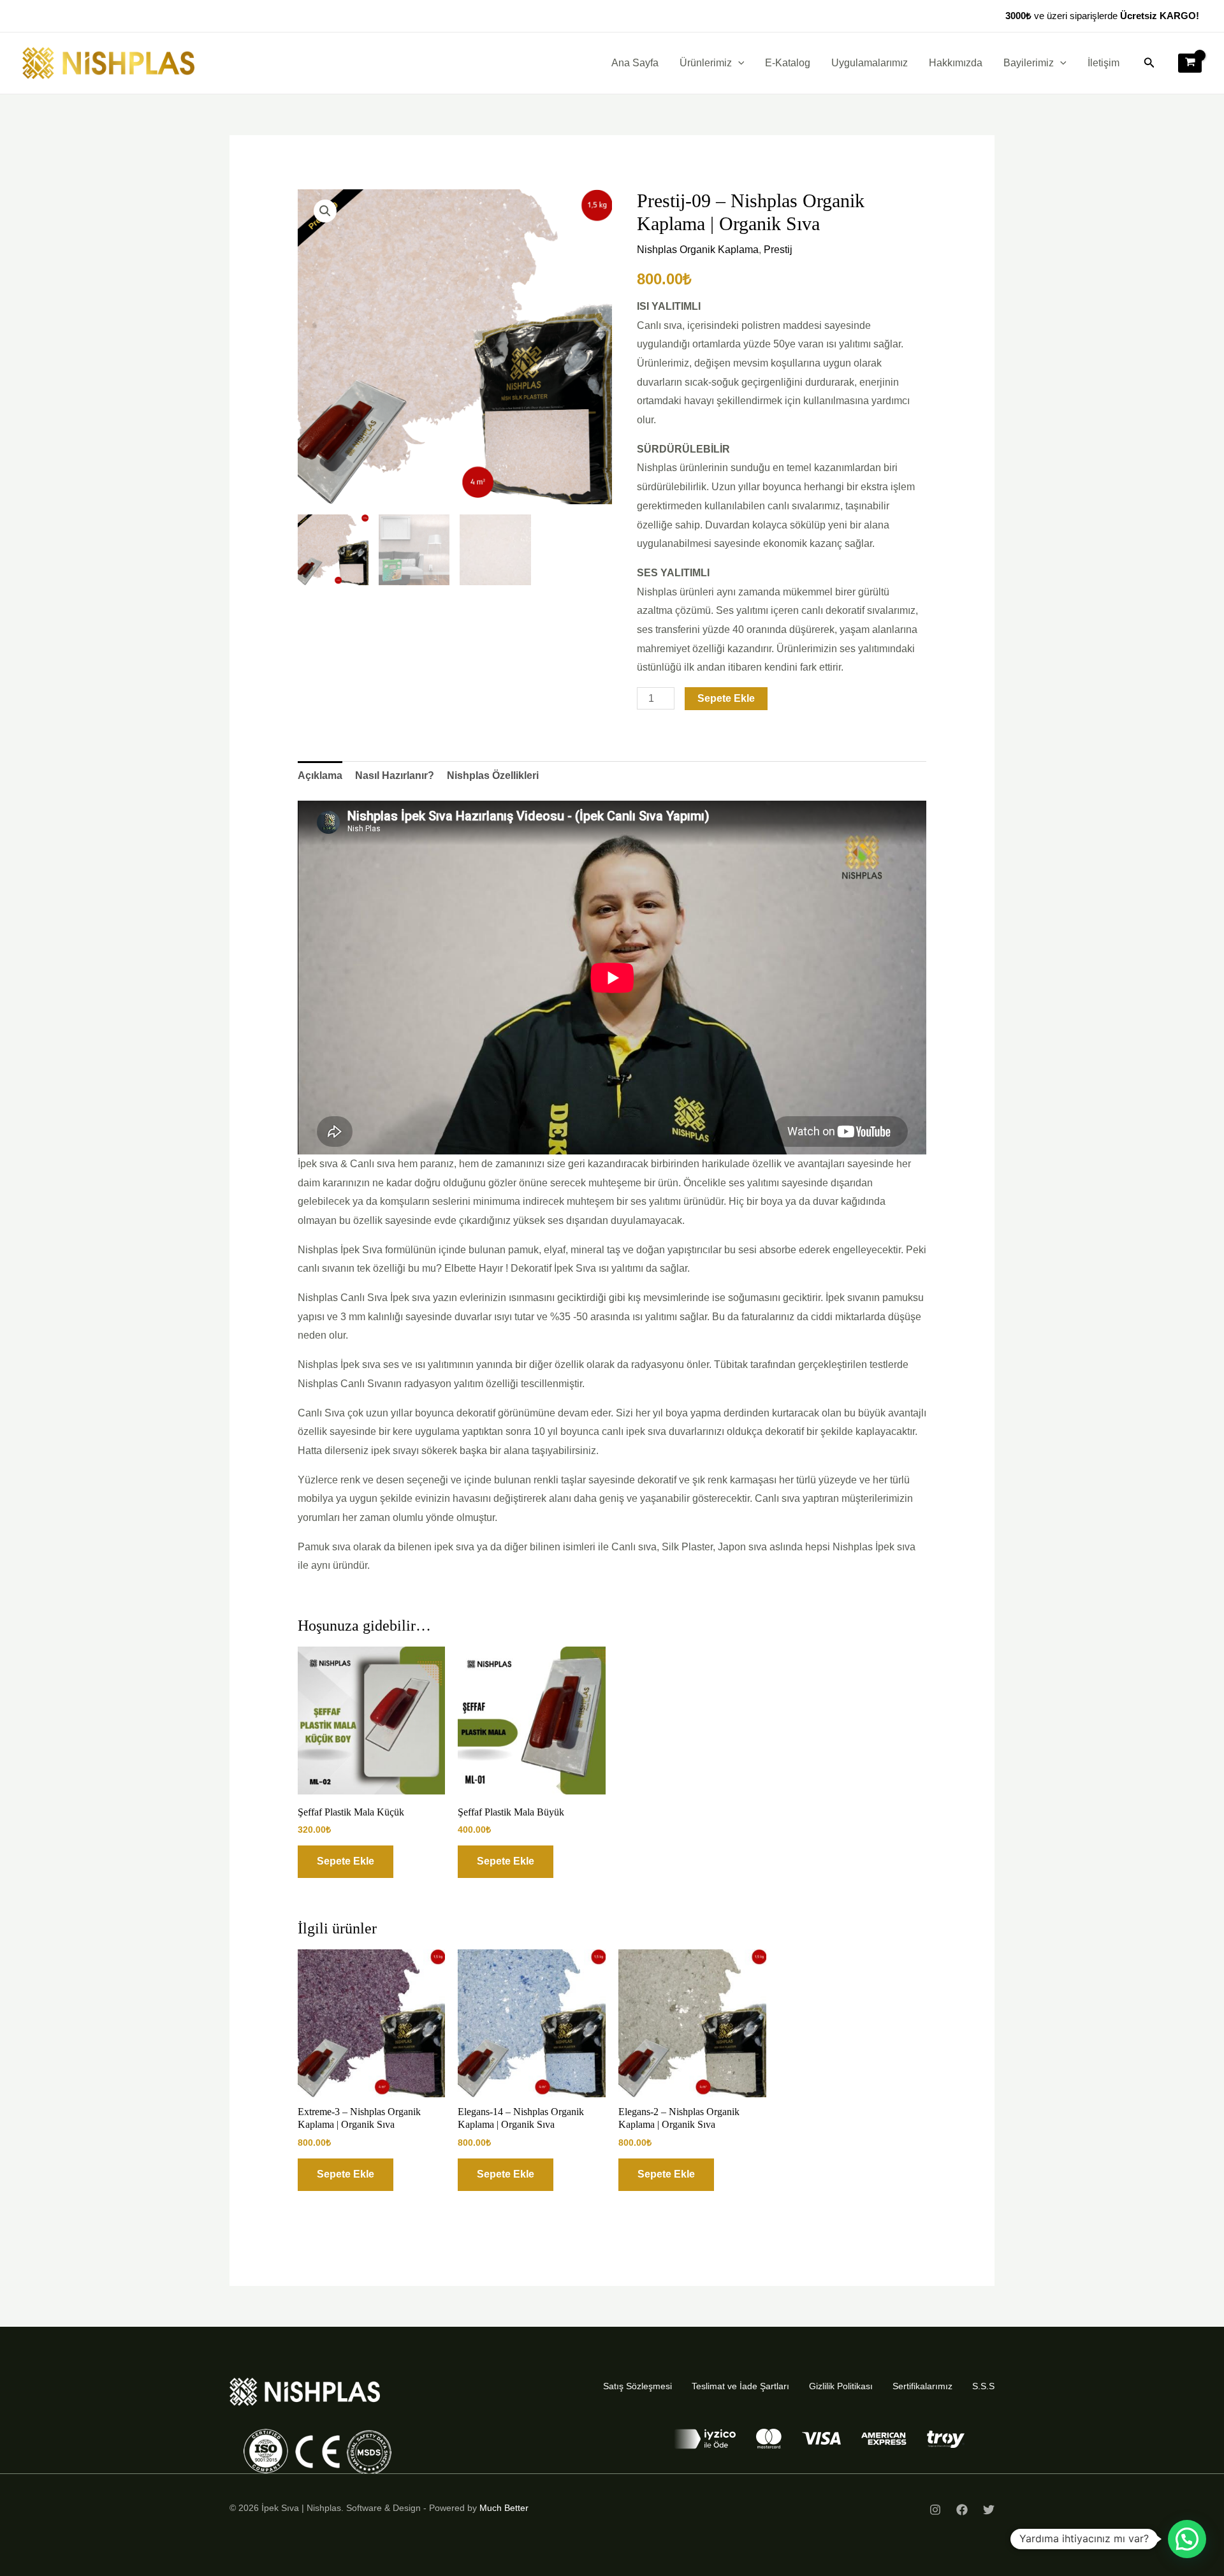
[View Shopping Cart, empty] (1190, 63)
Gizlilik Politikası (841, 2386)
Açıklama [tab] (320, 775)
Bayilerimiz (1029, 63)
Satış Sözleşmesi (637, 2386)
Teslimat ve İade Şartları (740, 2386)
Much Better (504, 2508)
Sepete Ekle (726, 698)
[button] (738, 63)
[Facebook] (962, 2510)
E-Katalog (788, 63)
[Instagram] (935, 2510)
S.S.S (983, 2386)
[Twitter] (989, 2510)
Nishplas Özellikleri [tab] (493, 775)
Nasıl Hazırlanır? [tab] (395, 775)
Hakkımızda (956, 63)
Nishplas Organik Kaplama (698, 250)
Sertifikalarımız (922, 2386)
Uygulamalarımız (870, 63)
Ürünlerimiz (706, 63)
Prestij (778, 250)
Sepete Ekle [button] (346, 1861)
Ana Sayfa (635, 63)
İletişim (1104, 63)
